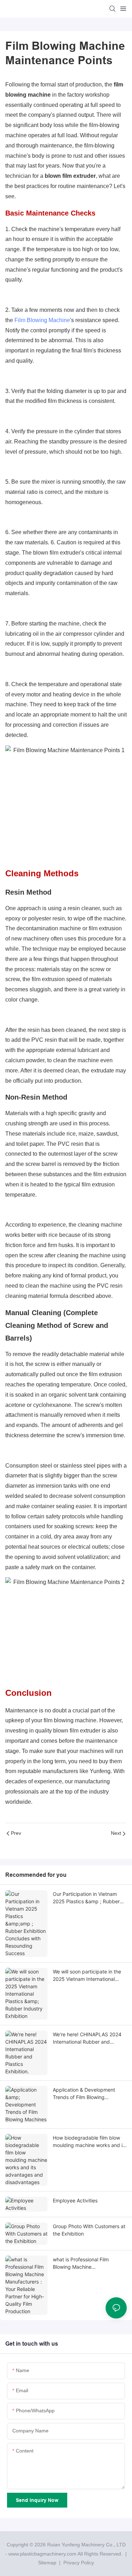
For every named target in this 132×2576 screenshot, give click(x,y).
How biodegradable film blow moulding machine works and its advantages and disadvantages (90, 2142)
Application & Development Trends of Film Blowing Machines (84, 2094)
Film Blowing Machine (42, 320)
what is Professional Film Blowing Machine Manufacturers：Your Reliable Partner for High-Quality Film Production (87, 2263)
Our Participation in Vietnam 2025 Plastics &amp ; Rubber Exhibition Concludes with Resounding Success (86, 1898)
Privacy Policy (79, 2563)
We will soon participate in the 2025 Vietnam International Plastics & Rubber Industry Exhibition (87, 1976)
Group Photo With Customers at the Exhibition (89, 2230)
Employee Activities (75, 2200)
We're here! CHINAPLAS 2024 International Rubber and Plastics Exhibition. (87, 2038)
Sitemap (46, 2563)
